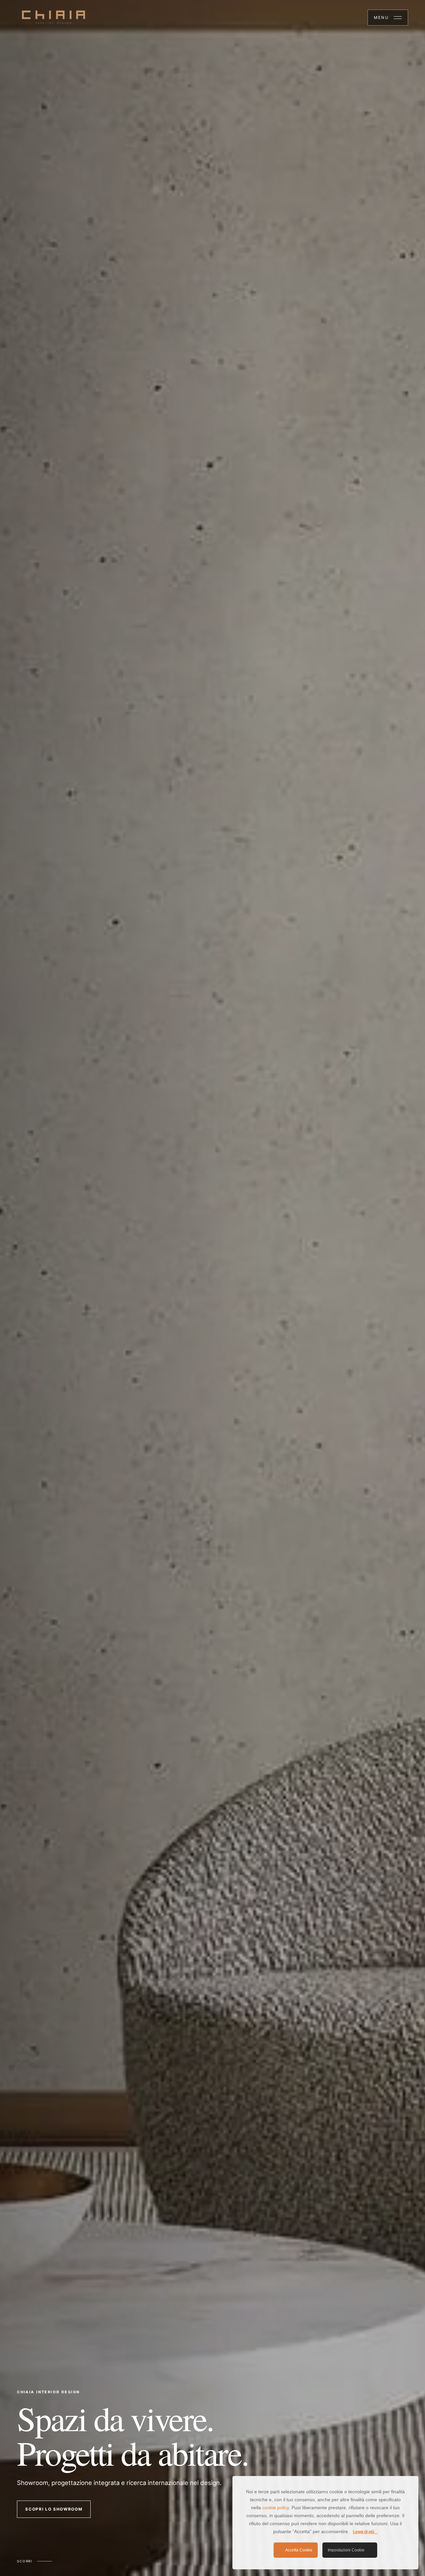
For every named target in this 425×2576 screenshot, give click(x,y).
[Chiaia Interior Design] (53, 18)
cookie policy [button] (276, 2508)
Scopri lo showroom (54, 2509)
